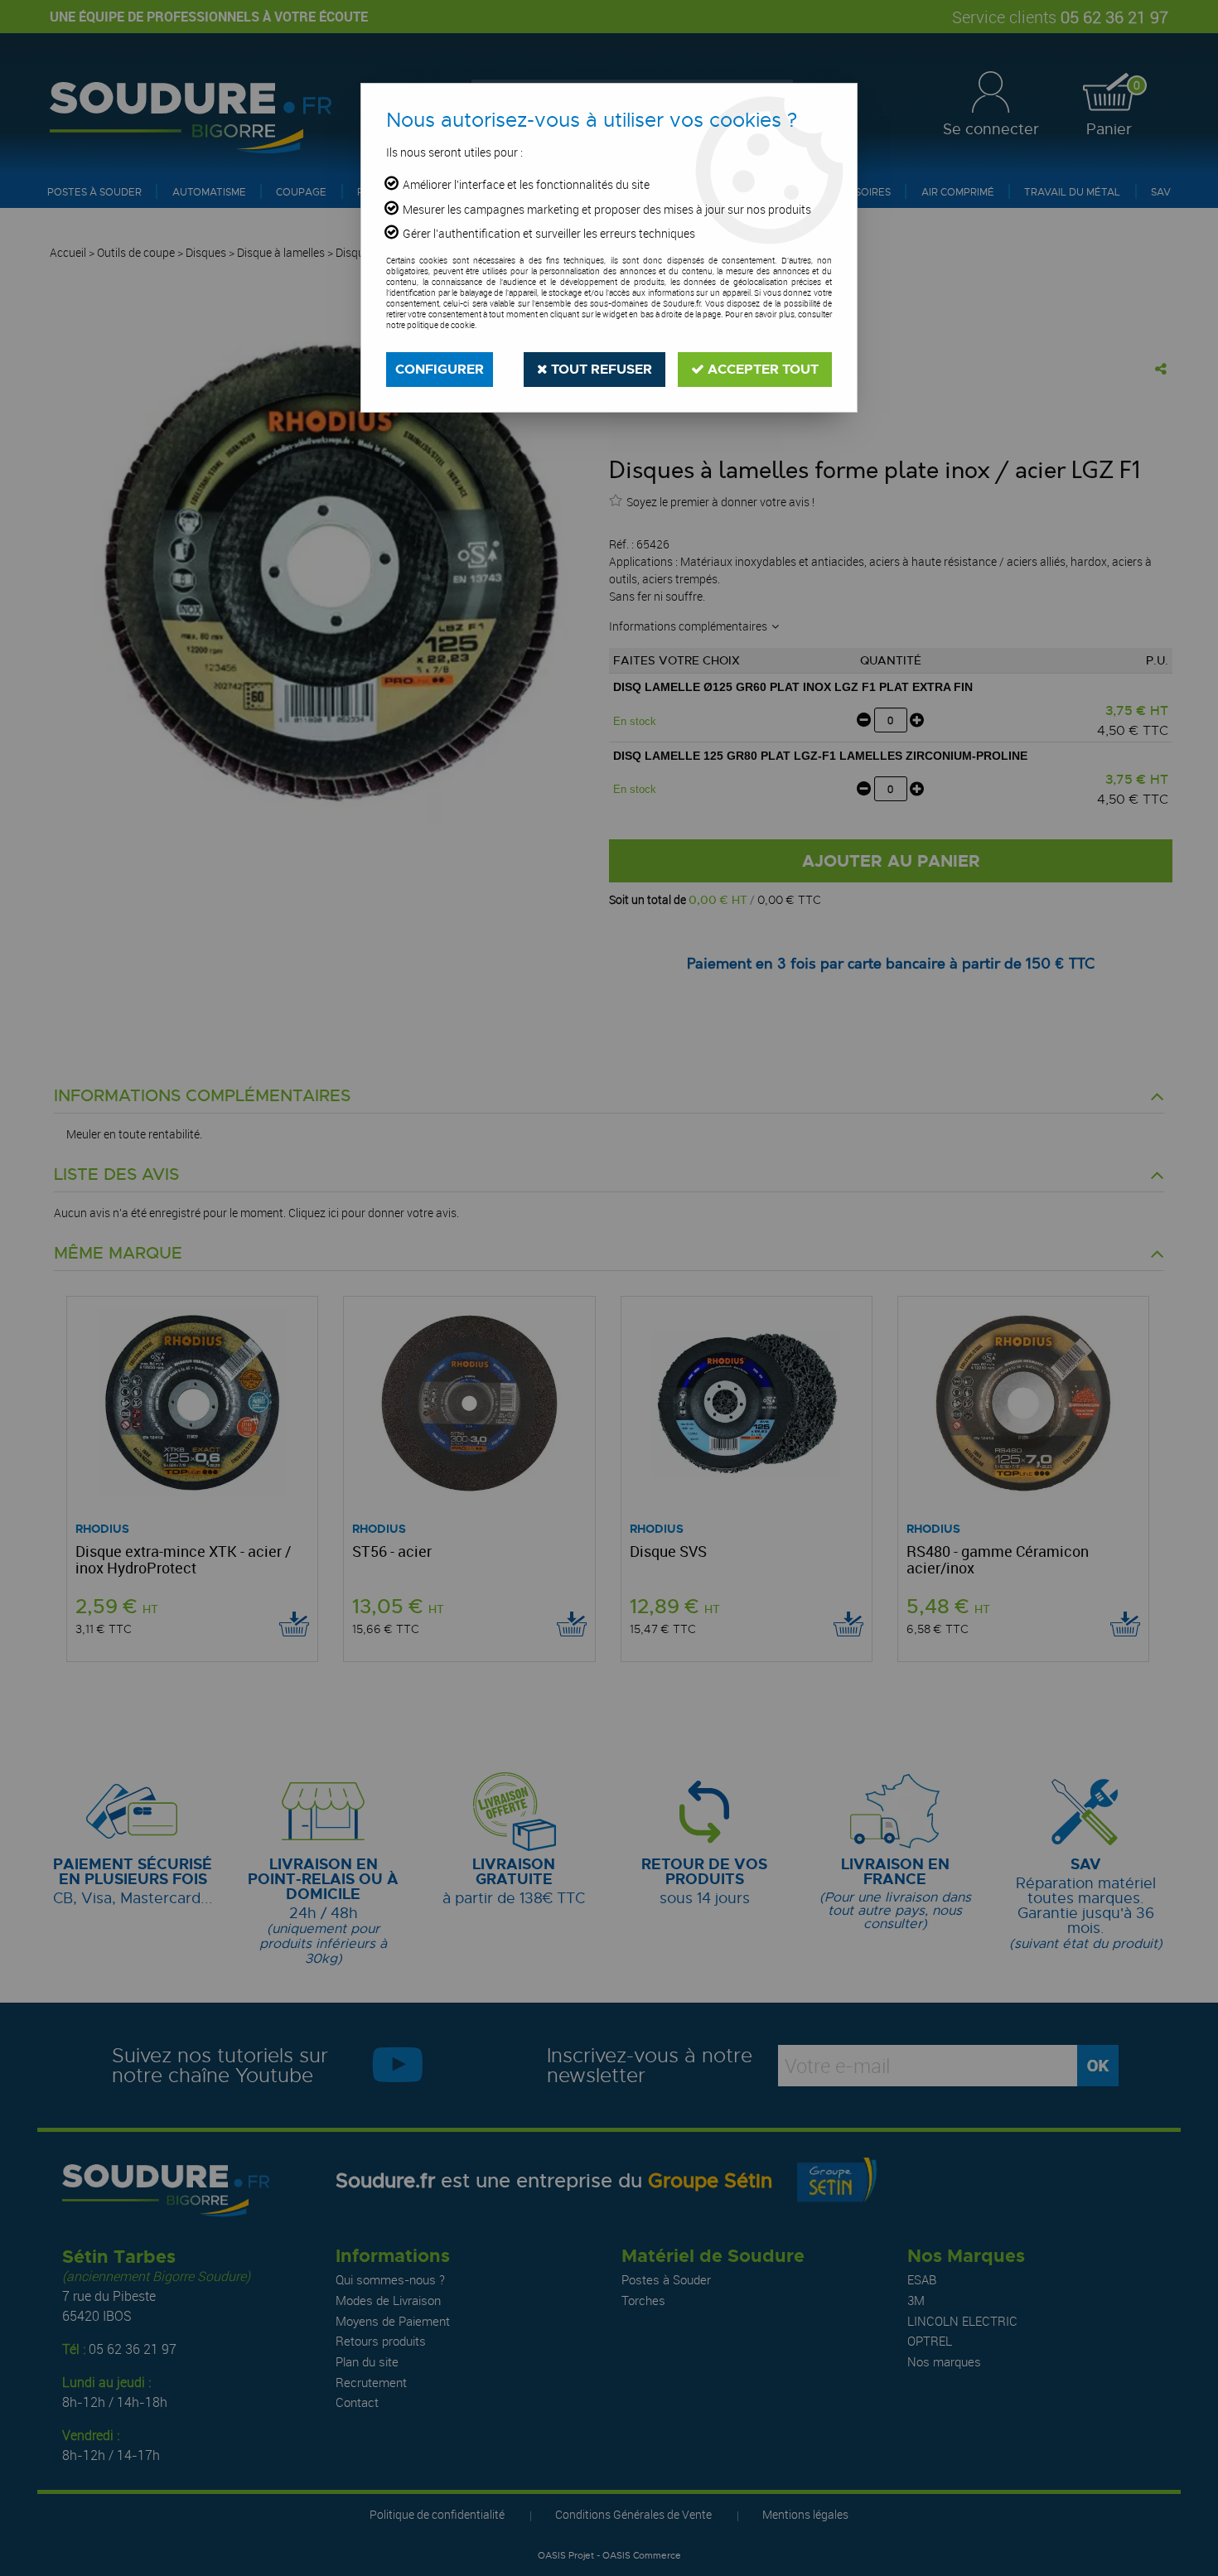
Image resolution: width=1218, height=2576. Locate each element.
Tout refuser (600, 369)
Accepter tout (761, 369)
